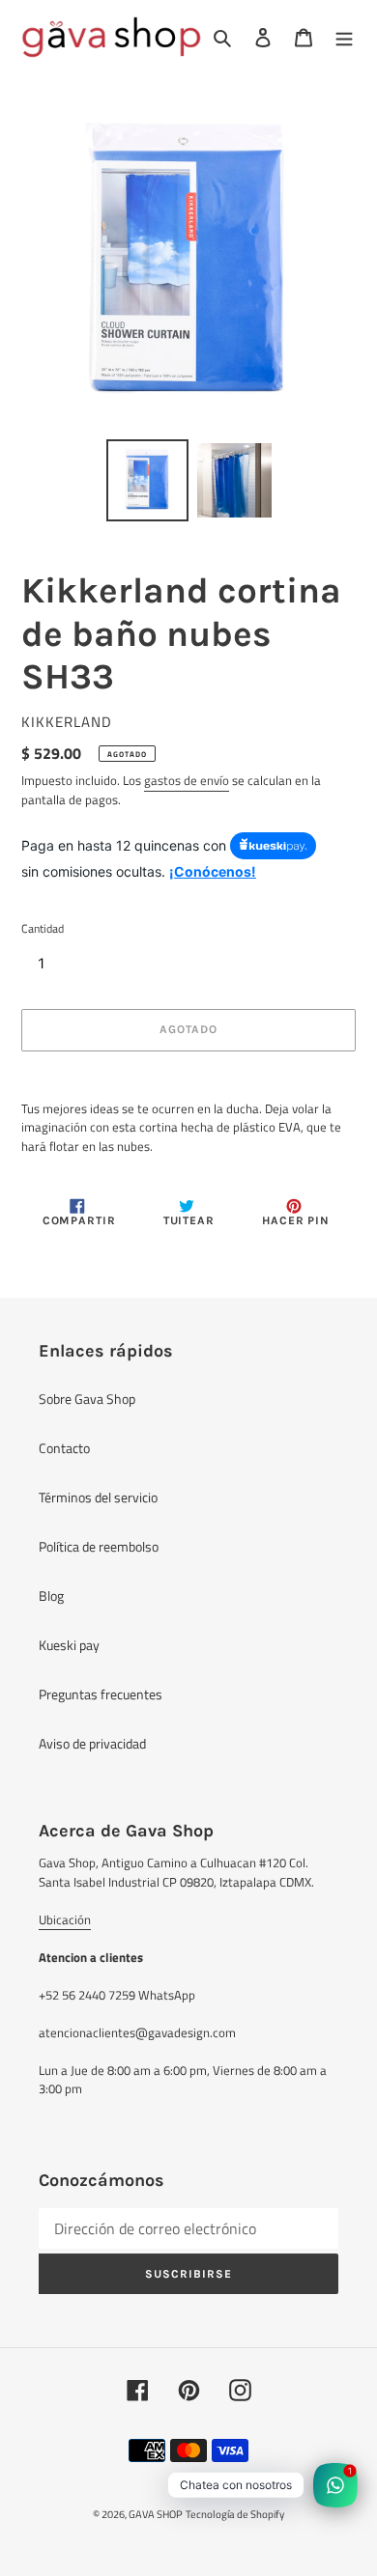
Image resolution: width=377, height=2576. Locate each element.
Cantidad (43, 929)
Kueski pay (69, 1645)
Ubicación (65, 1919)
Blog (51, 1596)
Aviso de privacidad (92, 1743)
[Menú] (344, 37)
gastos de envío (187, 780)
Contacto (64, 1448)
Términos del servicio (98, 1497)
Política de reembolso (99, 1546)
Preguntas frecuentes (101, 1694)
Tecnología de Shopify (235, 2514)
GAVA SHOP (156, 2514)
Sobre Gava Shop (87, 1399)
